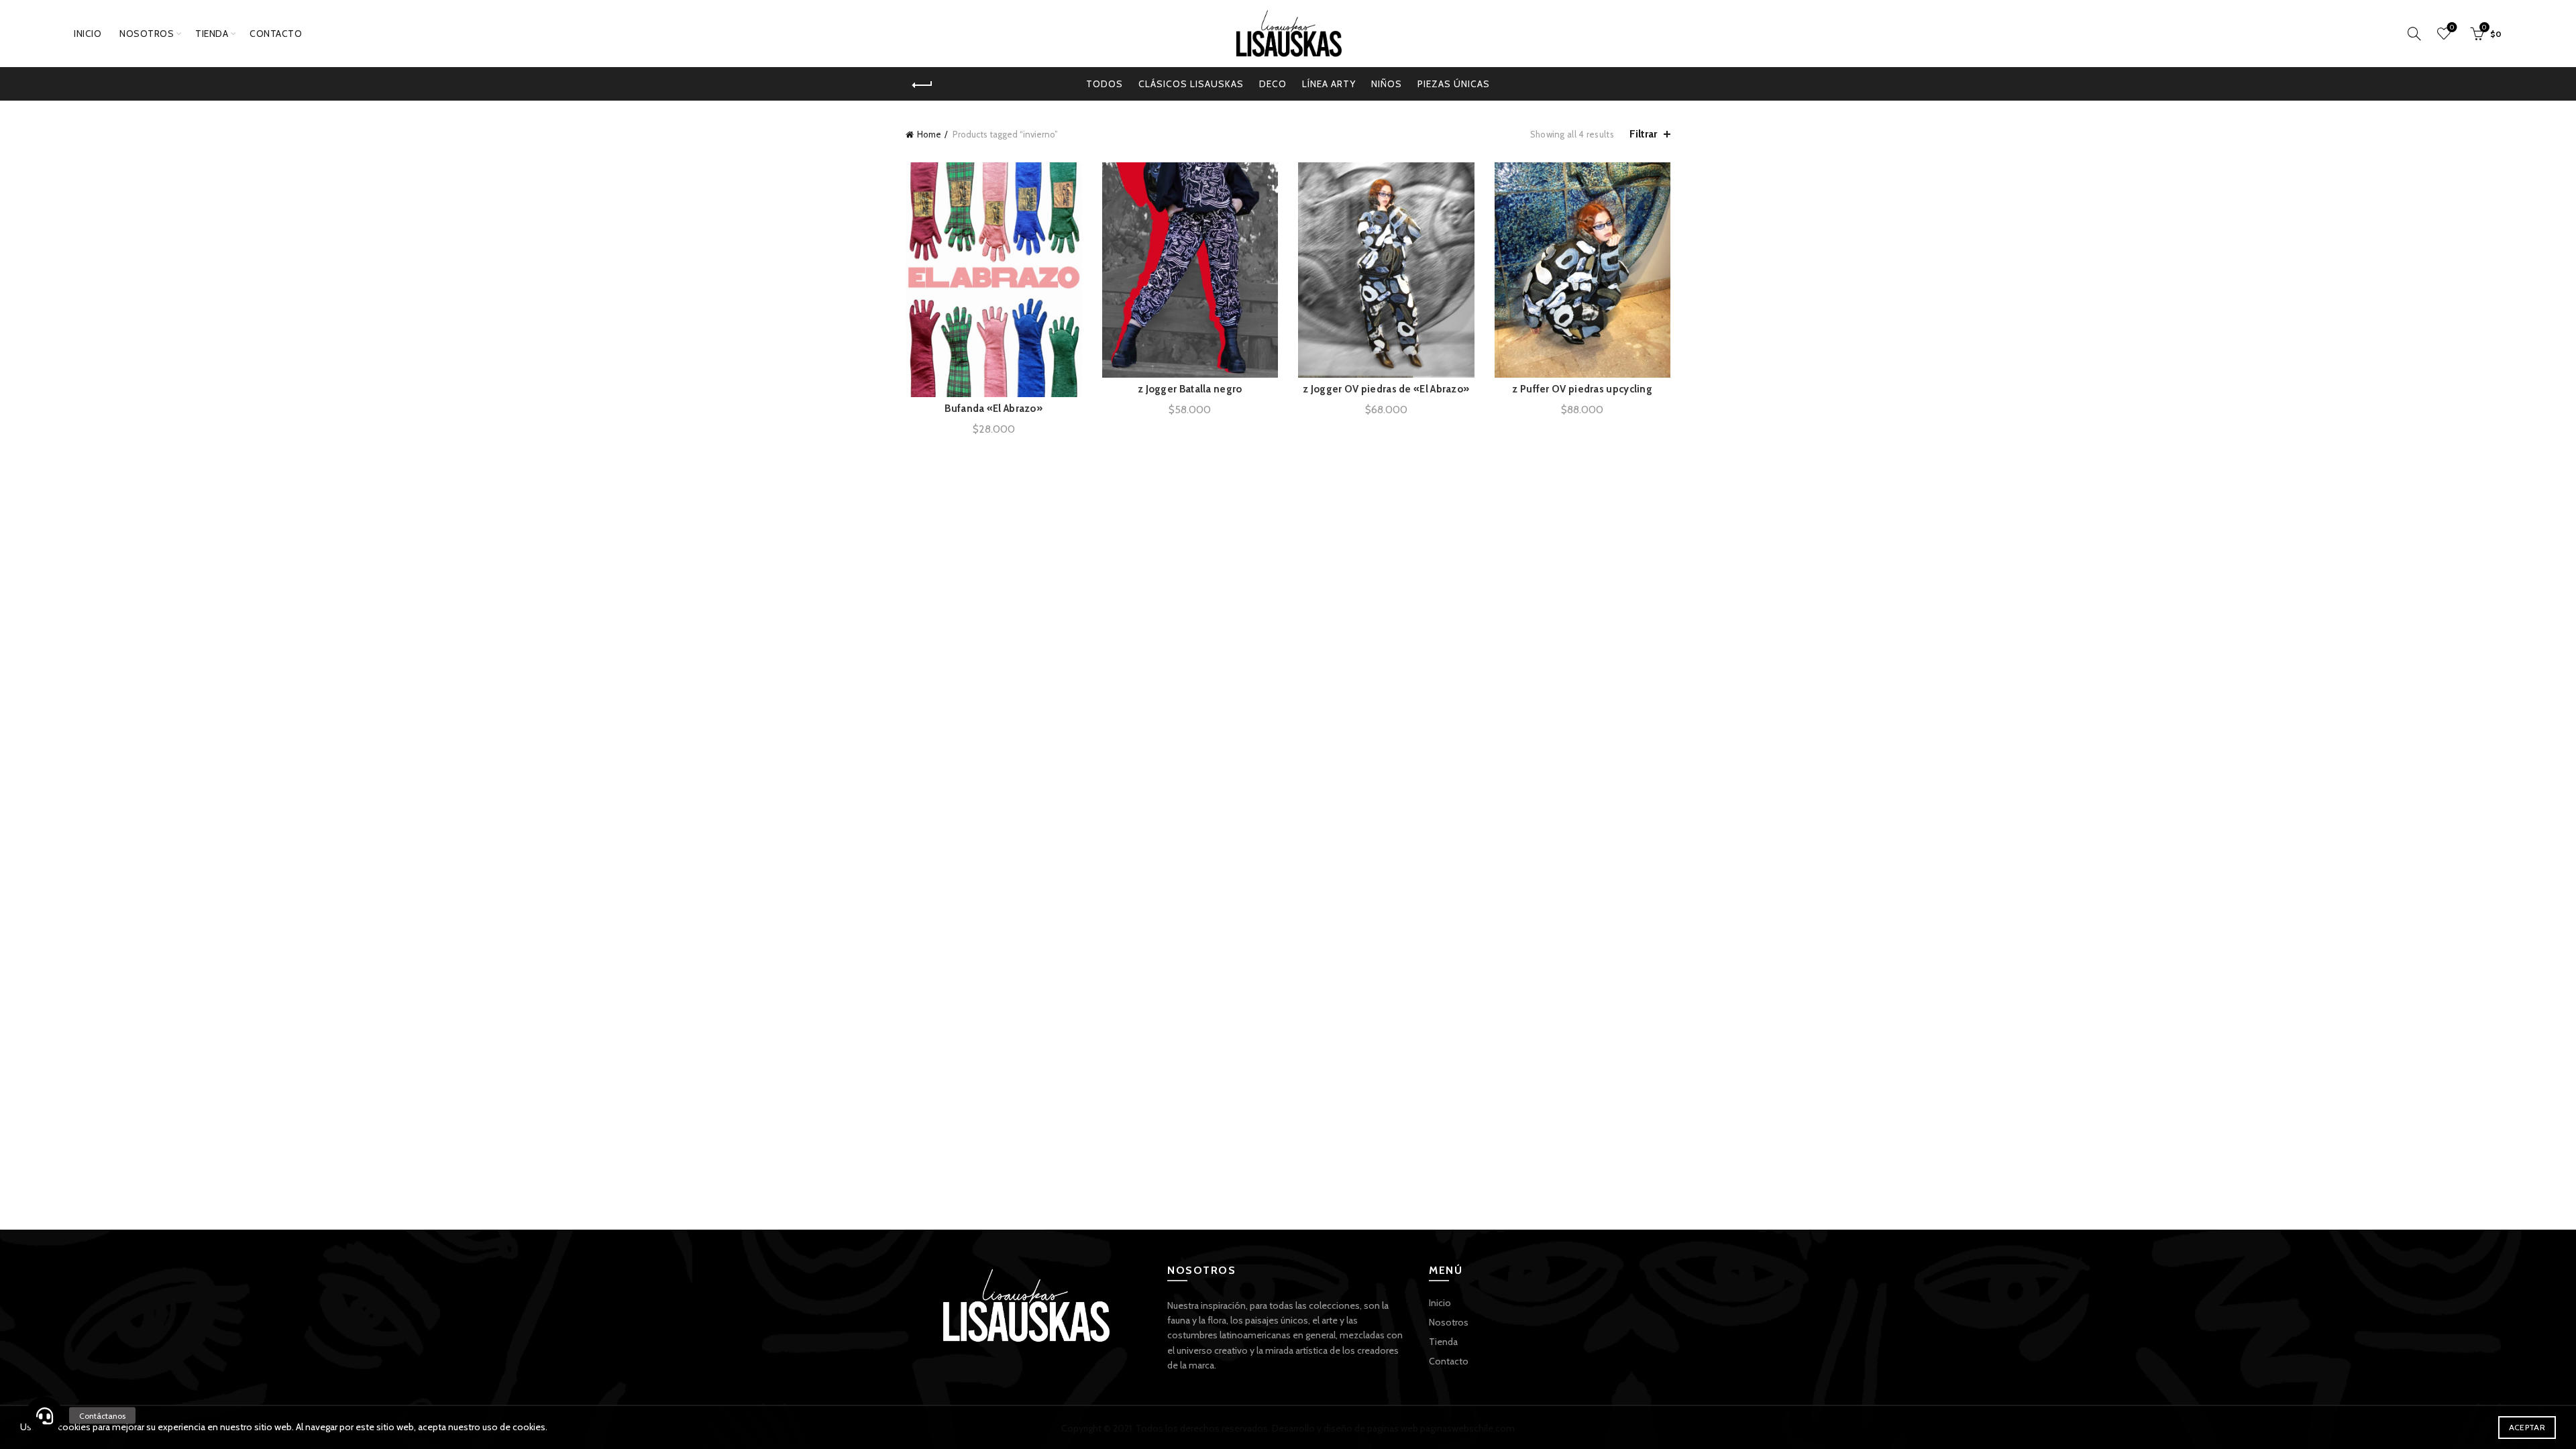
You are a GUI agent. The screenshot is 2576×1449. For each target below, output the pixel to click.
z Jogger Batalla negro (1190, 389)
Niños (1387, 84)
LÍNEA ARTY (1329, 84)
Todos (1105, 84)
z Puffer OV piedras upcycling (1582, 389)
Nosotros (147, 34)
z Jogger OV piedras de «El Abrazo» (1386, 389)
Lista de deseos (2452, 28)
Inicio (88, 34)
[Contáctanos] (44, 1415)
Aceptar (2527, 1427)
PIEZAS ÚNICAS (1454, 84)
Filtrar (1643, 134)
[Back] (922, 85)
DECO (1273, 84)
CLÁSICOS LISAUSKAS (1191, 84)
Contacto (276, 34)
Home (929, 134)
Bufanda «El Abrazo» (994, 409)
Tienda (212, 34)
